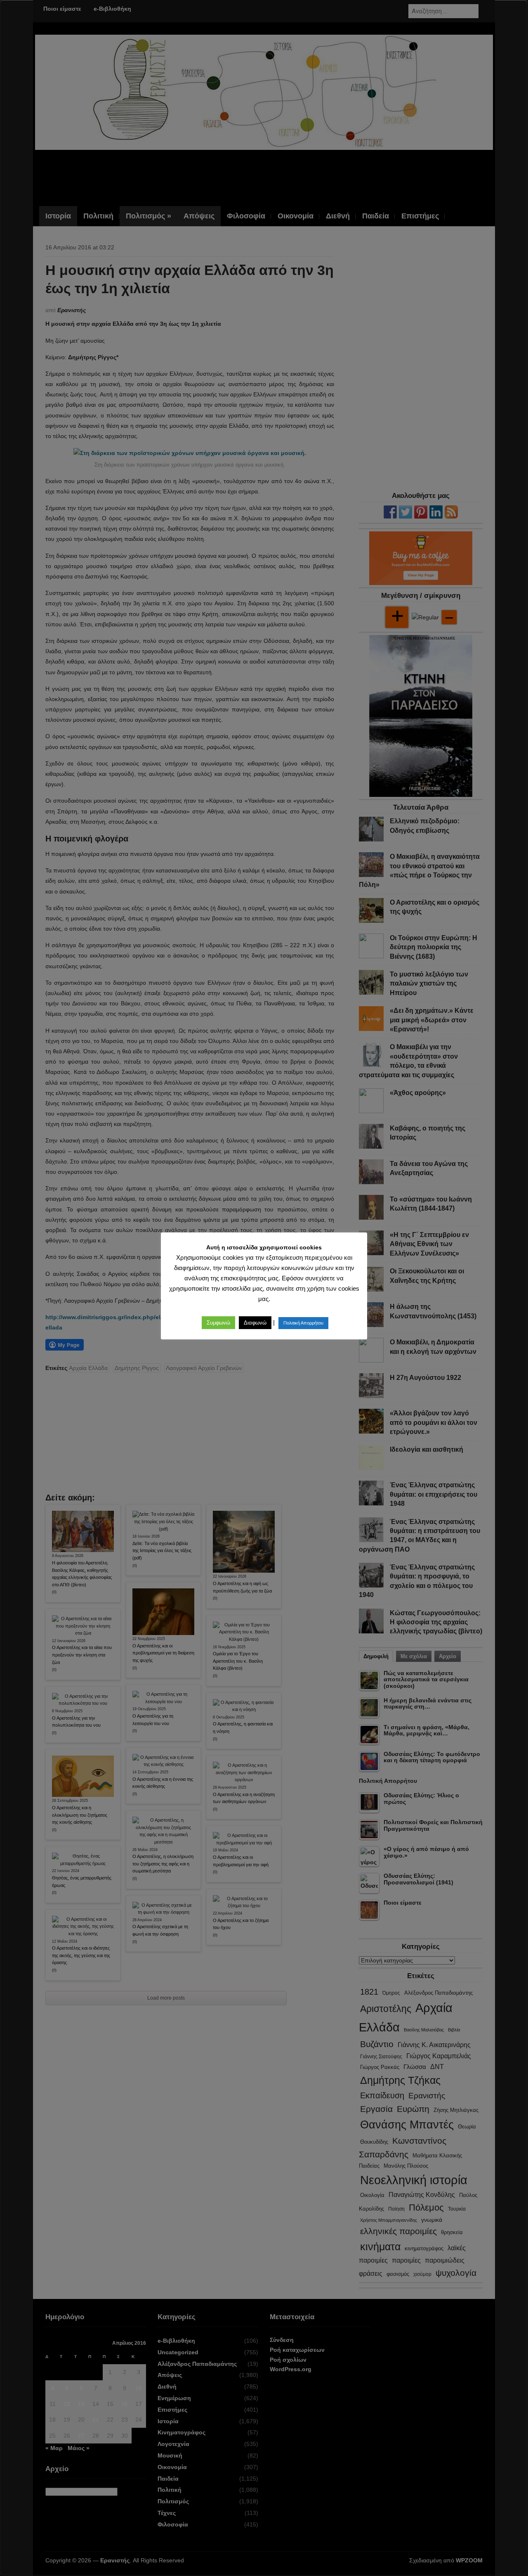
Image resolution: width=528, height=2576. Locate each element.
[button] (218, 1323)
